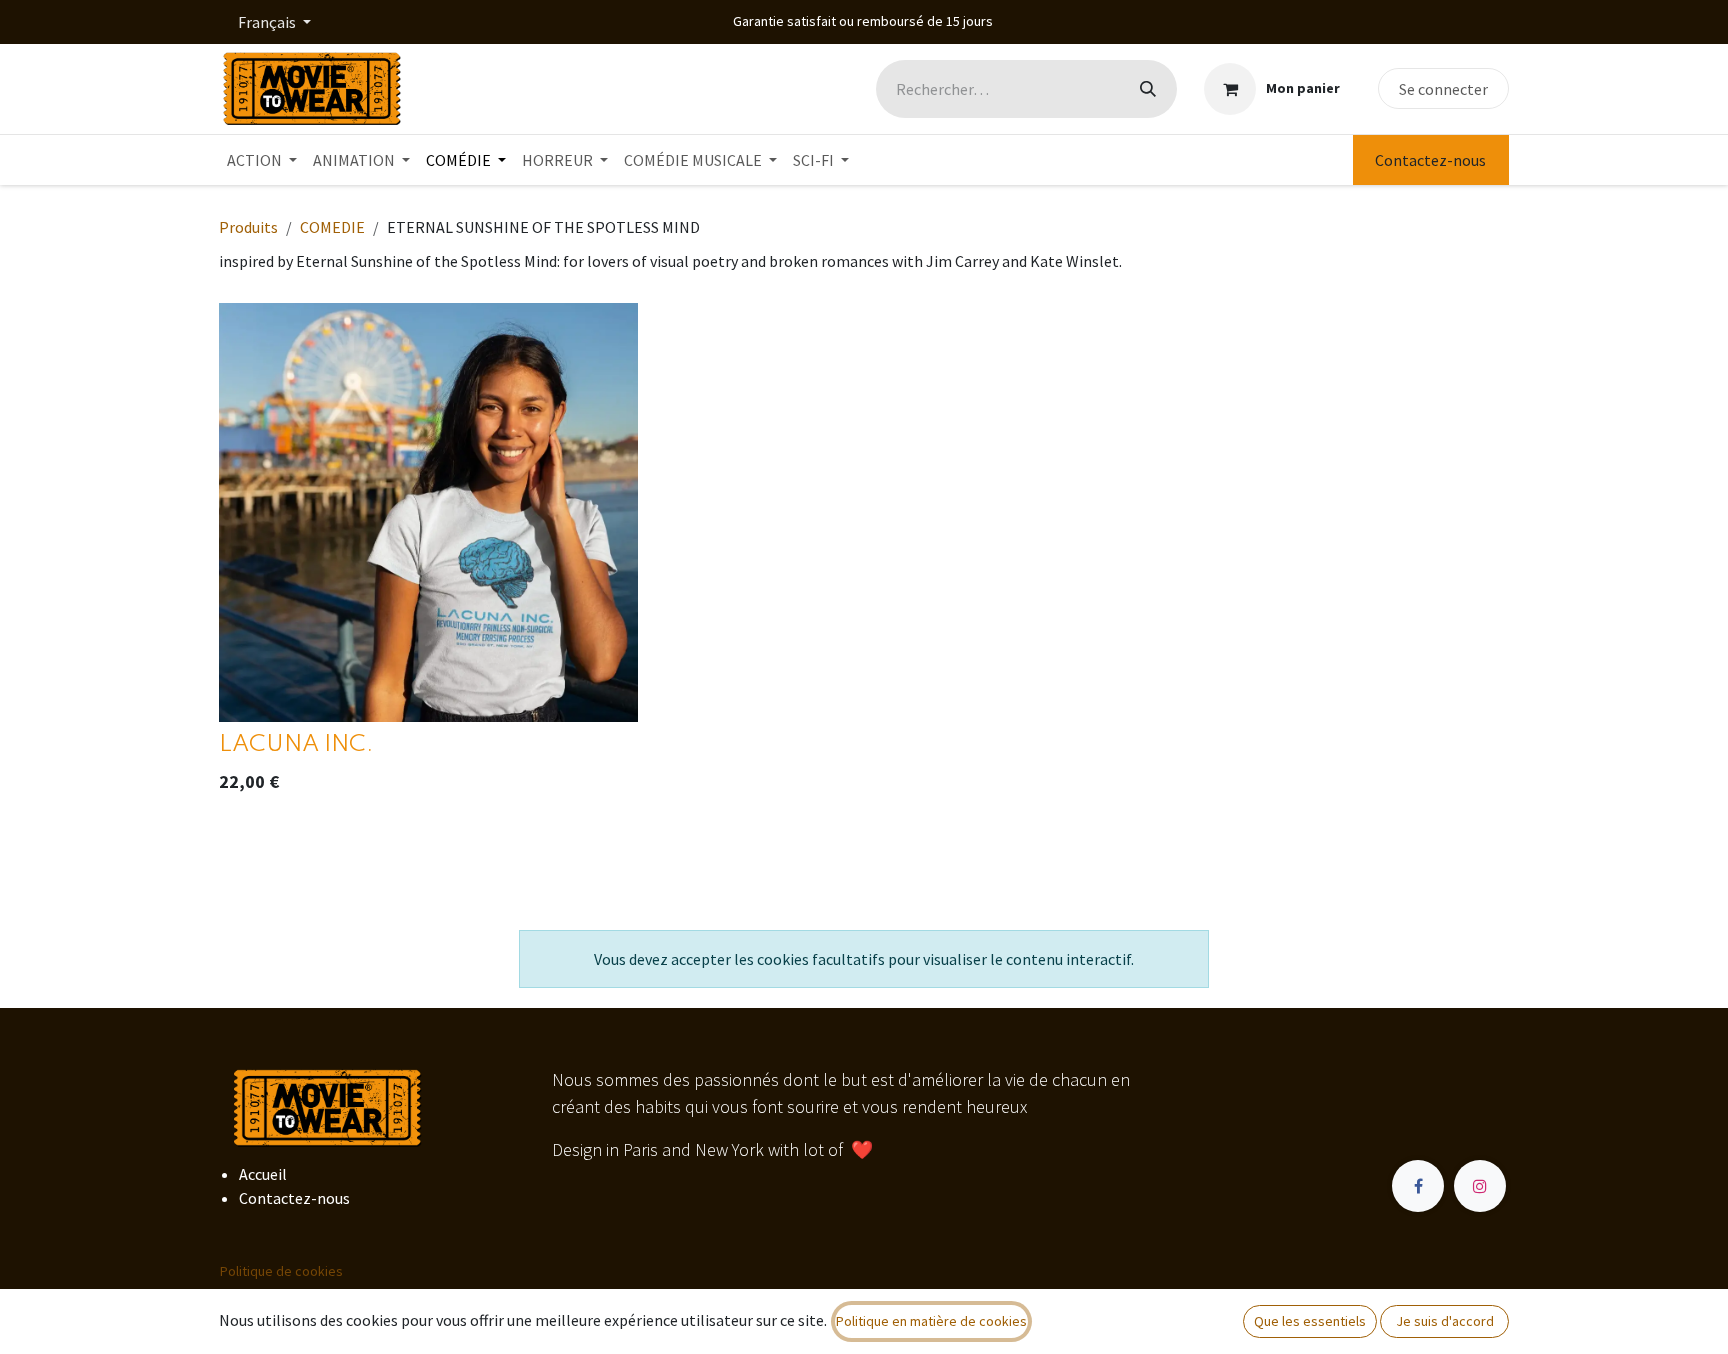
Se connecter (1443, 89)
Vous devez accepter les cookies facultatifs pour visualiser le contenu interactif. (864, 959)
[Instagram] (1480, 1186)
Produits (248, 227)
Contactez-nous (1430, 160)
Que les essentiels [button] (1310, 1321)
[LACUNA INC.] (428, 512)
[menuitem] (262, 160)
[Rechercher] (1148, 89)
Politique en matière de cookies (931, 1321)
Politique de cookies (281, 1271)
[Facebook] (1418, 1186)
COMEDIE (332, 227)
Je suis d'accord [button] (1445, 1321)
